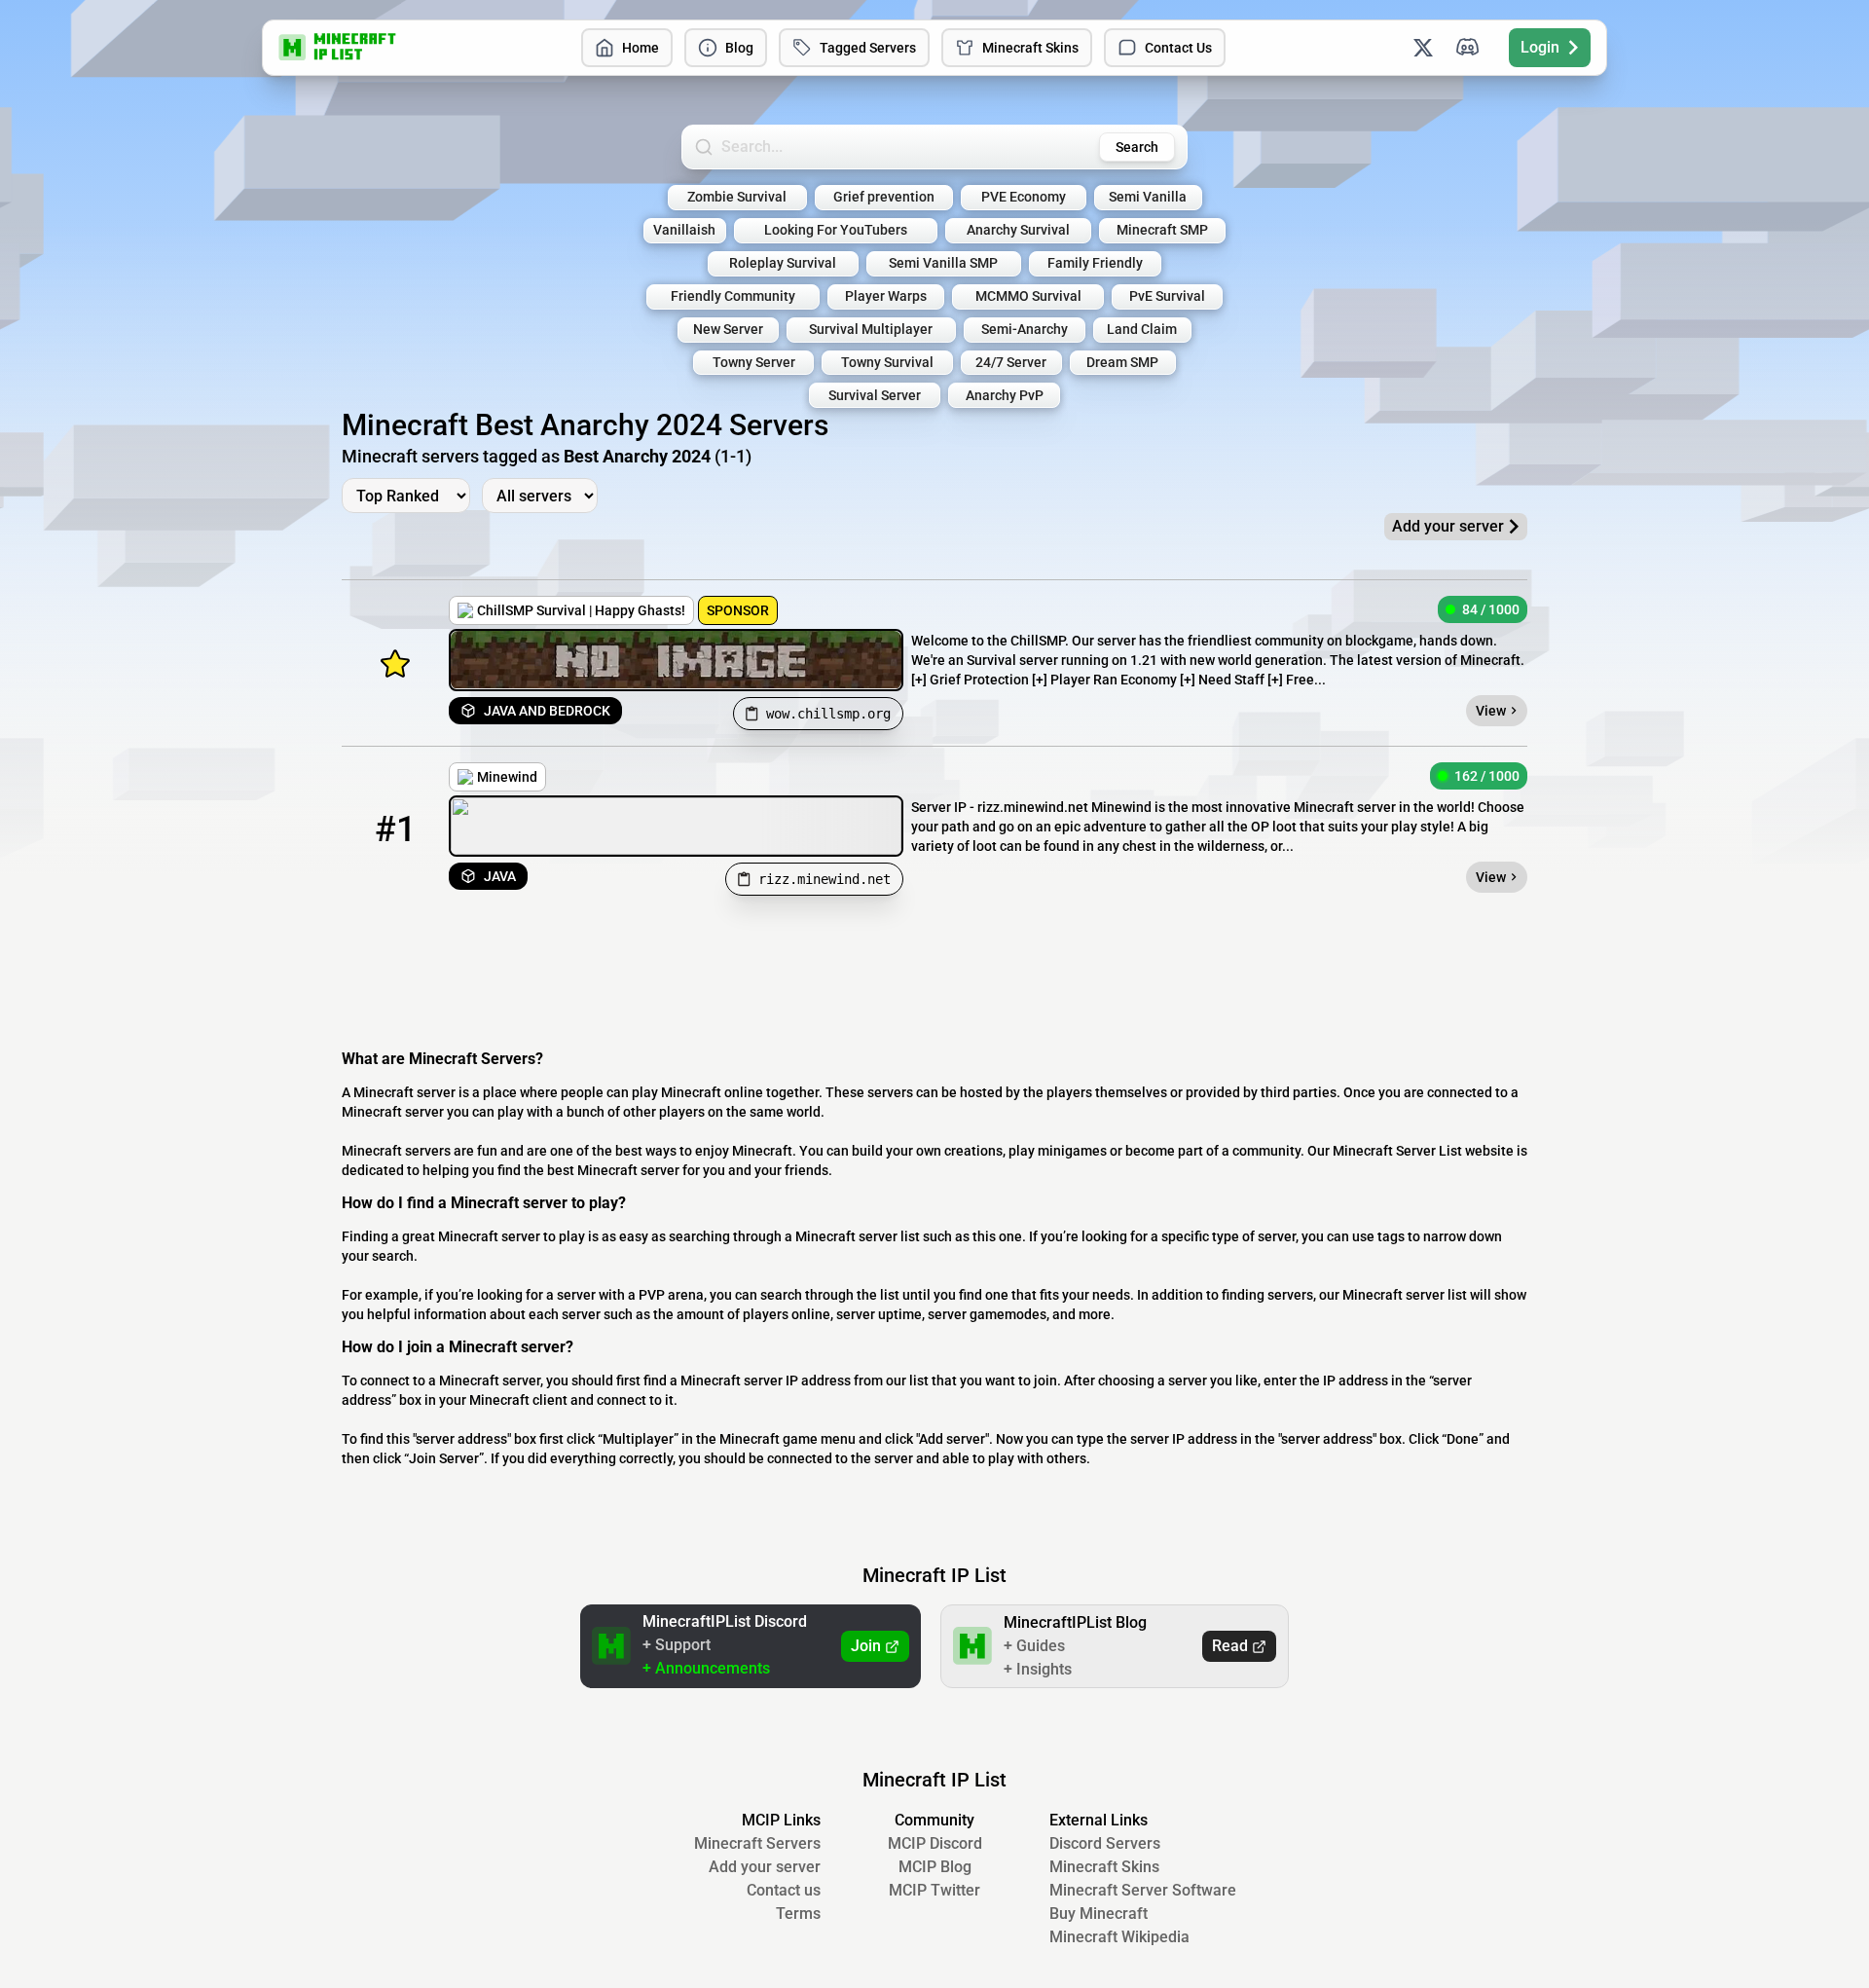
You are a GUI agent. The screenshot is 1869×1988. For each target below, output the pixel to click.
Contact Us (1178, 48)
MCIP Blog (935, 1867)
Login (1540, 47)
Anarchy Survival (1018, 230)
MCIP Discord (935, 1843)
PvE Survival (1167, 296)
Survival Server (875, 396)
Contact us (784, 1890)
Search (1137, 147)
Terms (798, 1914)
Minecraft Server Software (1143, 1890)
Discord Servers (1105, 1843)
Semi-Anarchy (1025, 330)
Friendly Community (733, 296)
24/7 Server (1011, 363)
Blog (739, 48)
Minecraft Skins (1030, 48)
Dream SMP (1122, 363)
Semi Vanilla (1148, 197)
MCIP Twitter (934, 1890)
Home (641, 48)
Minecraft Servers (757, 1843)
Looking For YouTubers (836, 230)
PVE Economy (1024, 197)
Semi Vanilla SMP (943, 263)
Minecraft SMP (1162, 230)
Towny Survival (887, 363)
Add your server (765, 1867)
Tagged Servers (868, 48)
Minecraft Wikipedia (1119, 1937)
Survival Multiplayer (871, 330)
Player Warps (886, 296)
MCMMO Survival (1028, 296)
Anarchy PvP (1005, 396)
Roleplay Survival (783, 263)
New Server (728, 330)
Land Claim (1142, 330)
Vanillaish (684, 230)
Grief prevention (884, 197)
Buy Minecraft (1099, 1914)
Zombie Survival (737, 197)
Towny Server (754, 363)
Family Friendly (1095, 263)
